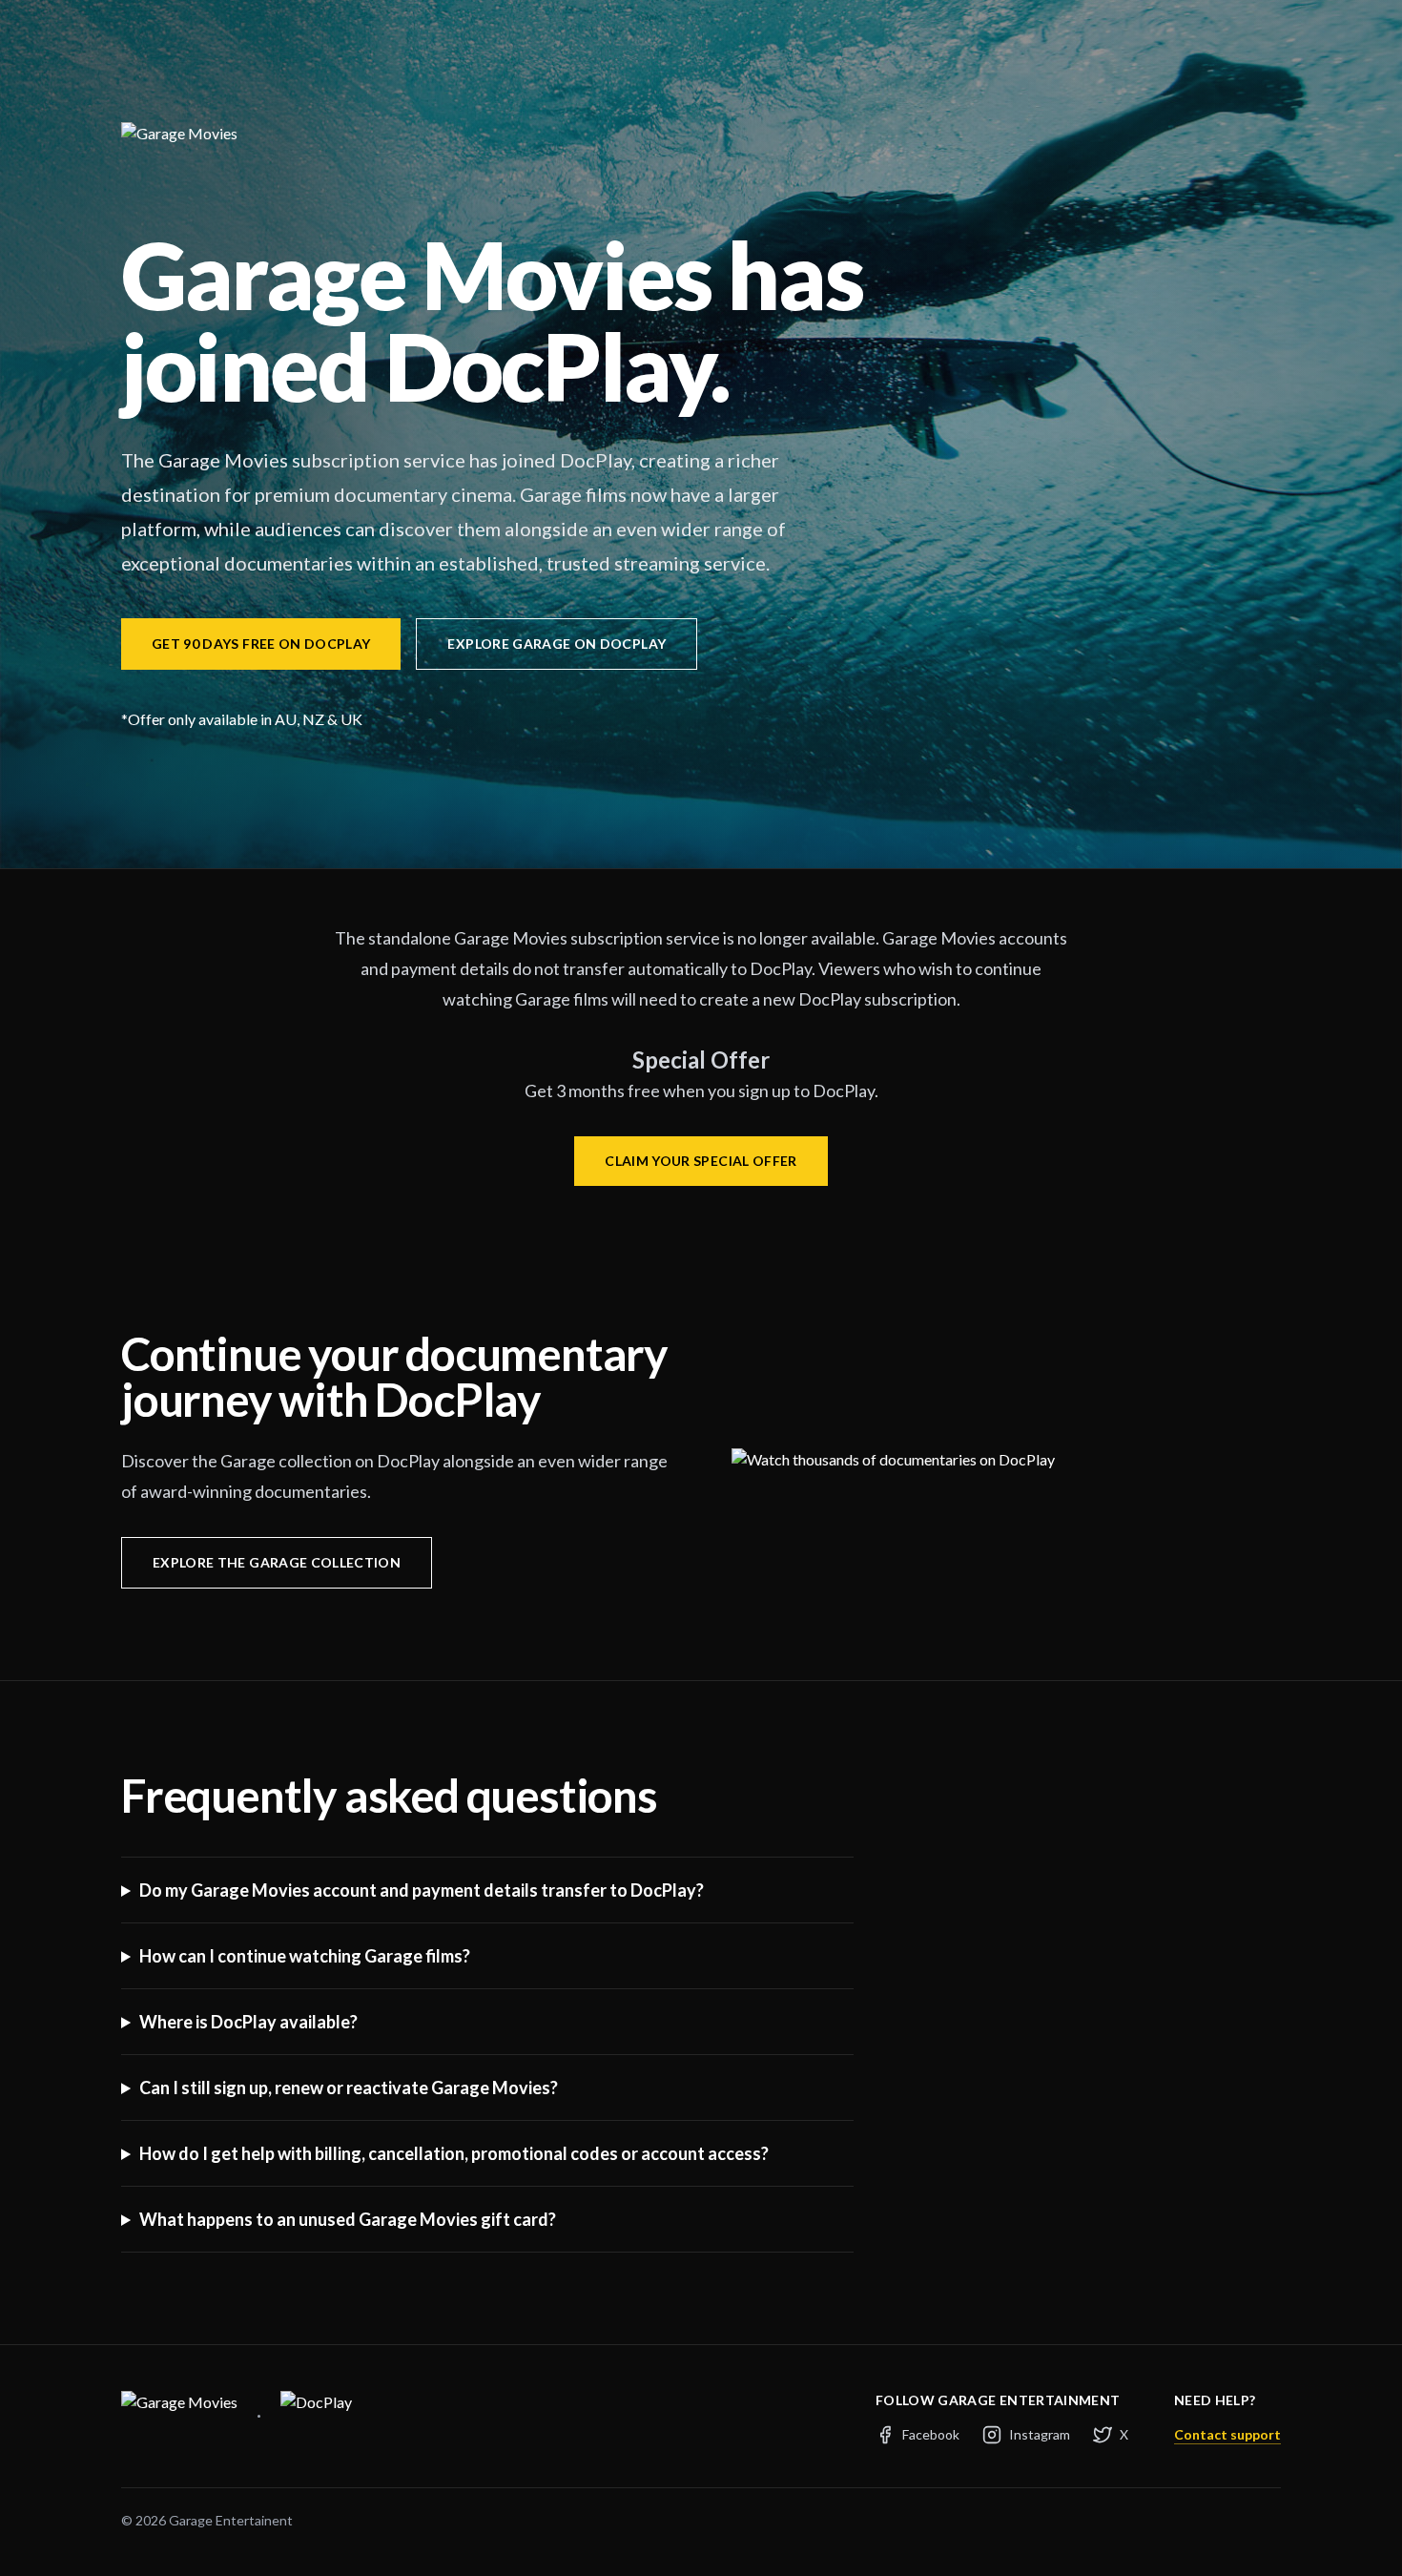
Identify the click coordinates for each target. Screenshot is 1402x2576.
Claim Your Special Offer (701, 1161)
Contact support (1227, 2434)
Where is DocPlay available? (248, 2022)
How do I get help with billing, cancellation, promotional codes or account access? (454, 2153)
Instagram (1040, 2434)
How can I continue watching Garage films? (305, 1956)
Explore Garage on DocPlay (557, 644)
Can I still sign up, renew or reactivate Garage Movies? (349, 2088)
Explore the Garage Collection (277, 1562)
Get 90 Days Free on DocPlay (261, 644)
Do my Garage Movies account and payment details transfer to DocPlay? (422, 1890)
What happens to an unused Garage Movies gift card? (348, 2219)
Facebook (931, 2434)
